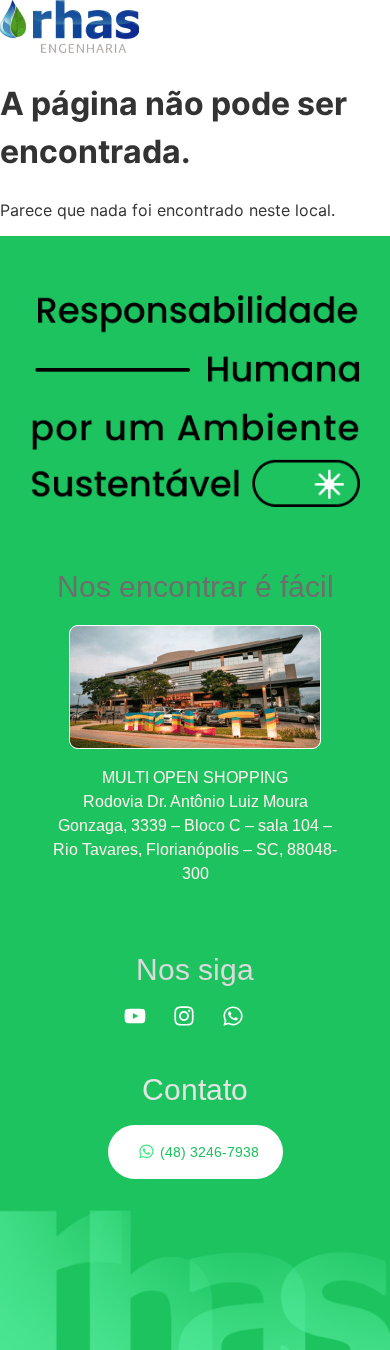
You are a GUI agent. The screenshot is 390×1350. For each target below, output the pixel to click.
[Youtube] (146, 1027)
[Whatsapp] (244, 1027)
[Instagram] (195, 1027)
